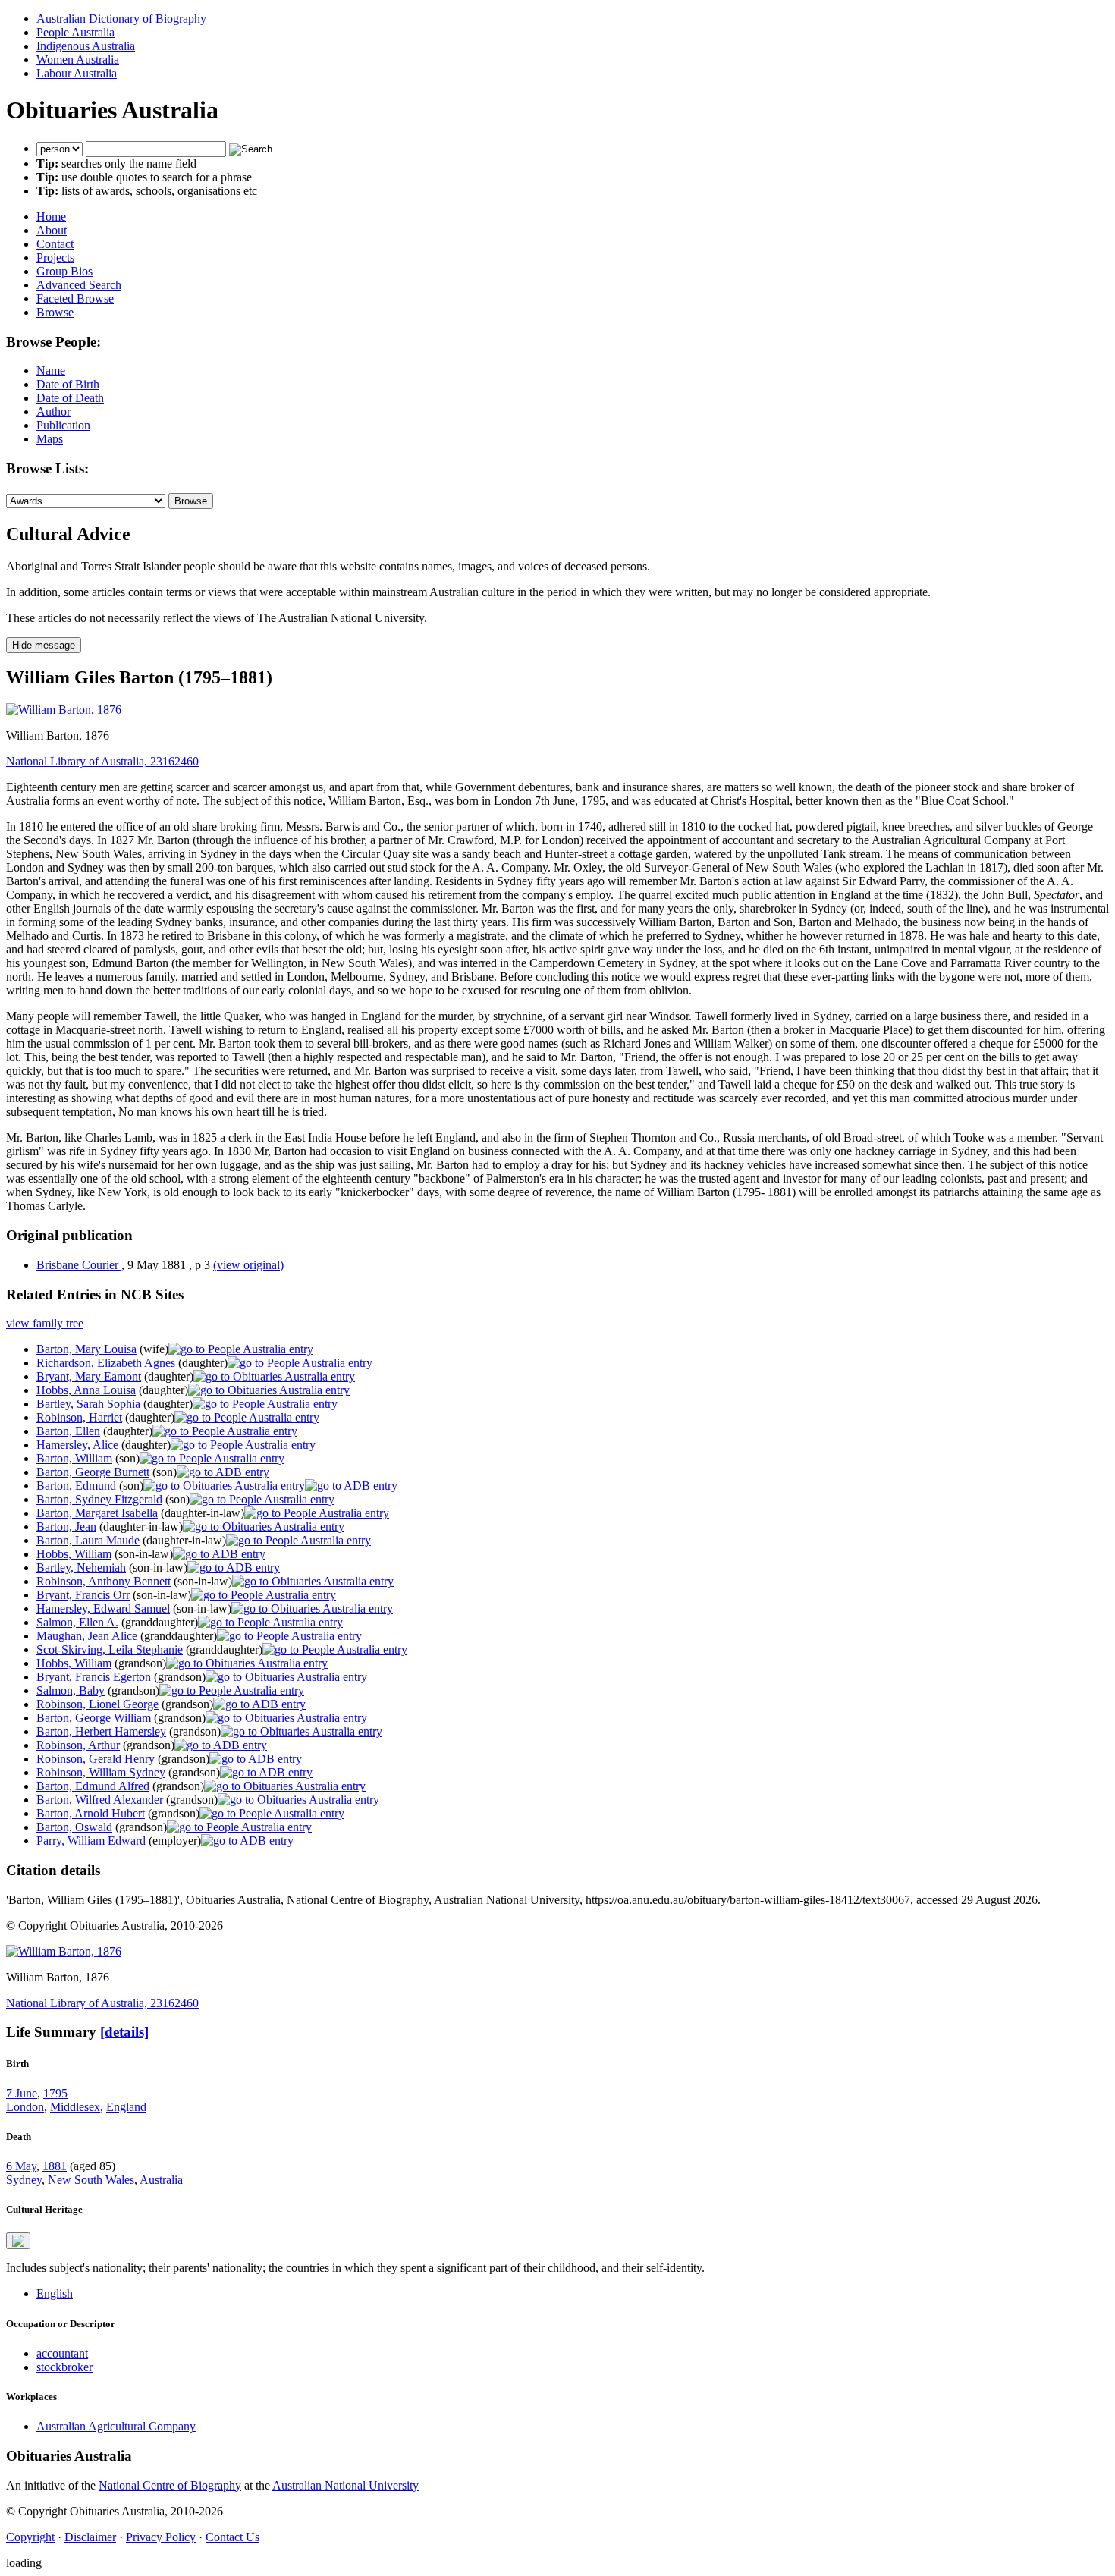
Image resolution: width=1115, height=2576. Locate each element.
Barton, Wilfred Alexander (100, 1800)
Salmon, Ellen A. (77, 1622)
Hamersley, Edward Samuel (103, 1608)
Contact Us (232, 2537)
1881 (55, 2166)
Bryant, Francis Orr (83, 1595)
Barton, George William (94, 1718)
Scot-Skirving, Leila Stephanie (110, 1649)
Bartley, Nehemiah (81, 1568)
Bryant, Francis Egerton (94, 1677)
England (126, 2107)
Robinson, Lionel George (97, 1704)
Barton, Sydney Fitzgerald (99, 1499)
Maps (50, 439)
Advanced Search (79, 285)
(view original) (248, 1265)
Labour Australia (77, 73)
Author (53, 412)
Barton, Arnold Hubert (91, 1813)
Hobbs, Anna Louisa (86, 1390)
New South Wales (91, 2180)
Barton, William (74, 1458)
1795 (55, 2093)
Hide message (44, 645)
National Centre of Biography (170, 2485)
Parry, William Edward (91, 1841)
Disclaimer (90, 2537)
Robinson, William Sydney (101, 1772)
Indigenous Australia (86, 46)
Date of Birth (68, 384)
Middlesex (75, 2107)
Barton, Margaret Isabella (97, 1513)
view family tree (45, 1323)
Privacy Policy (161, 2537)
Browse (55, 312)
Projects (55, 258)
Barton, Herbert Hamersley (101, 1731)
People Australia (75, 32)
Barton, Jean (66, 1527)
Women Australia (78, 60)
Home (51, 217)
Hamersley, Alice (77, 1445)
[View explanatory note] (18, 2241)
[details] (124, 2032)
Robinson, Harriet (79, 1417)
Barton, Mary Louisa (86, 1349)
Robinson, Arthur (78, 1745)
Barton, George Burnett (93, 1472)
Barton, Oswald (74, 1827)
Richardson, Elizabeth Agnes (106, 1363)
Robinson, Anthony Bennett (104, 1581)
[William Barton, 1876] (64, 710)
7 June (22, 2093)
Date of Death (70, 398)
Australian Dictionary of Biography (121, 19)
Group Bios (64, 271)
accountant (62, 2353)
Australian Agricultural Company (116, 2426)
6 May (21, 2166)
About (52, 230)
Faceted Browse (75, 298)
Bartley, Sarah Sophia (88, 1404)
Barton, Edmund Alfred (93, 1786)
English (55, 2293)
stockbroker (64, 2367)
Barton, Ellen (68, 1431)
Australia (161, 2180)
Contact (55, 244)
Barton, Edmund (76, 1486)
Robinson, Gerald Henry (96, 1759)
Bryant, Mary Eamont (89, 1376)
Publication (63, 425)
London (25, 2107)
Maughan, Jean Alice (87, 1636)
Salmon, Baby (71, 1690)
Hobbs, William (74, 1554)
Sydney (24, 2180)
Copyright (30, 2537)
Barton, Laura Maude (88, 1540)
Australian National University (345, 2485)
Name (51, 371)
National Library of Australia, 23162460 (102, 761)
